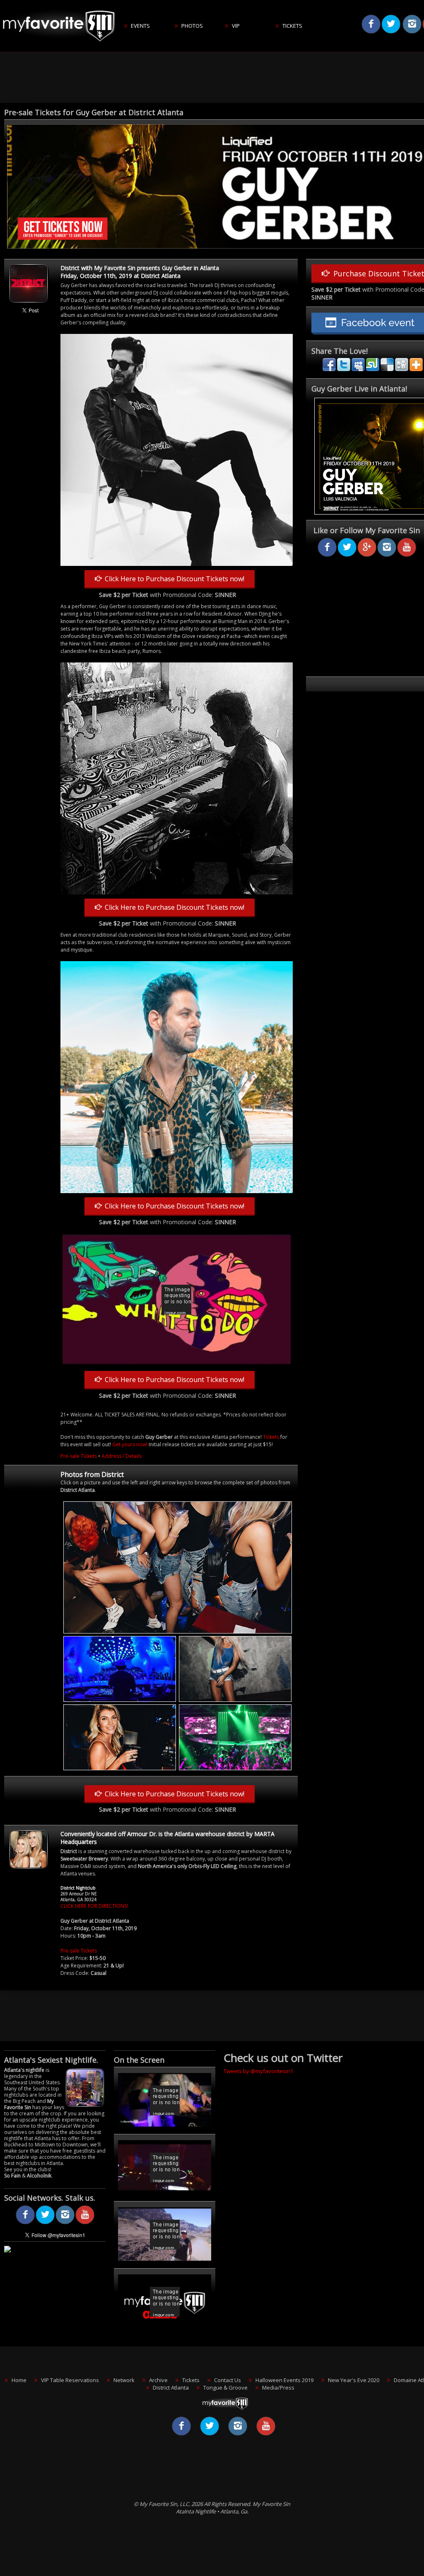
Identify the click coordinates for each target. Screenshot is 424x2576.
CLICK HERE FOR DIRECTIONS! (94, 1906)
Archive (158, 2380)
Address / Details (122, 1456)
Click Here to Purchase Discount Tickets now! (173, 579)
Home (19, 2380)
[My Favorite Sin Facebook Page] (25, 2223)
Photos (192, 26)
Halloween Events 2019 (284, 2380)
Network (124, 2380)
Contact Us (228, 2380)
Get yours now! (130, 1444)
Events (140, 26)
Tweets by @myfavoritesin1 (258, 2071)
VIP (236, 26)
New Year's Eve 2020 (354, 2380)
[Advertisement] (215, 78)
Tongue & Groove (225, 2388)
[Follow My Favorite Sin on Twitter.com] (45, 2223)
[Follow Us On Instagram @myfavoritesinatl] (65, 2223)
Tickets (292, 26)
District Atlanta (171, 2388)
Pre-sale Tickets (79, 1456)
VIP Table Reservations (70, 2380)
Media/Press (278, 2388)
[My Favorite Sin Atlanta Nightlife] (62, 50)
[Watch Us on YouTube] (85, 2223)
